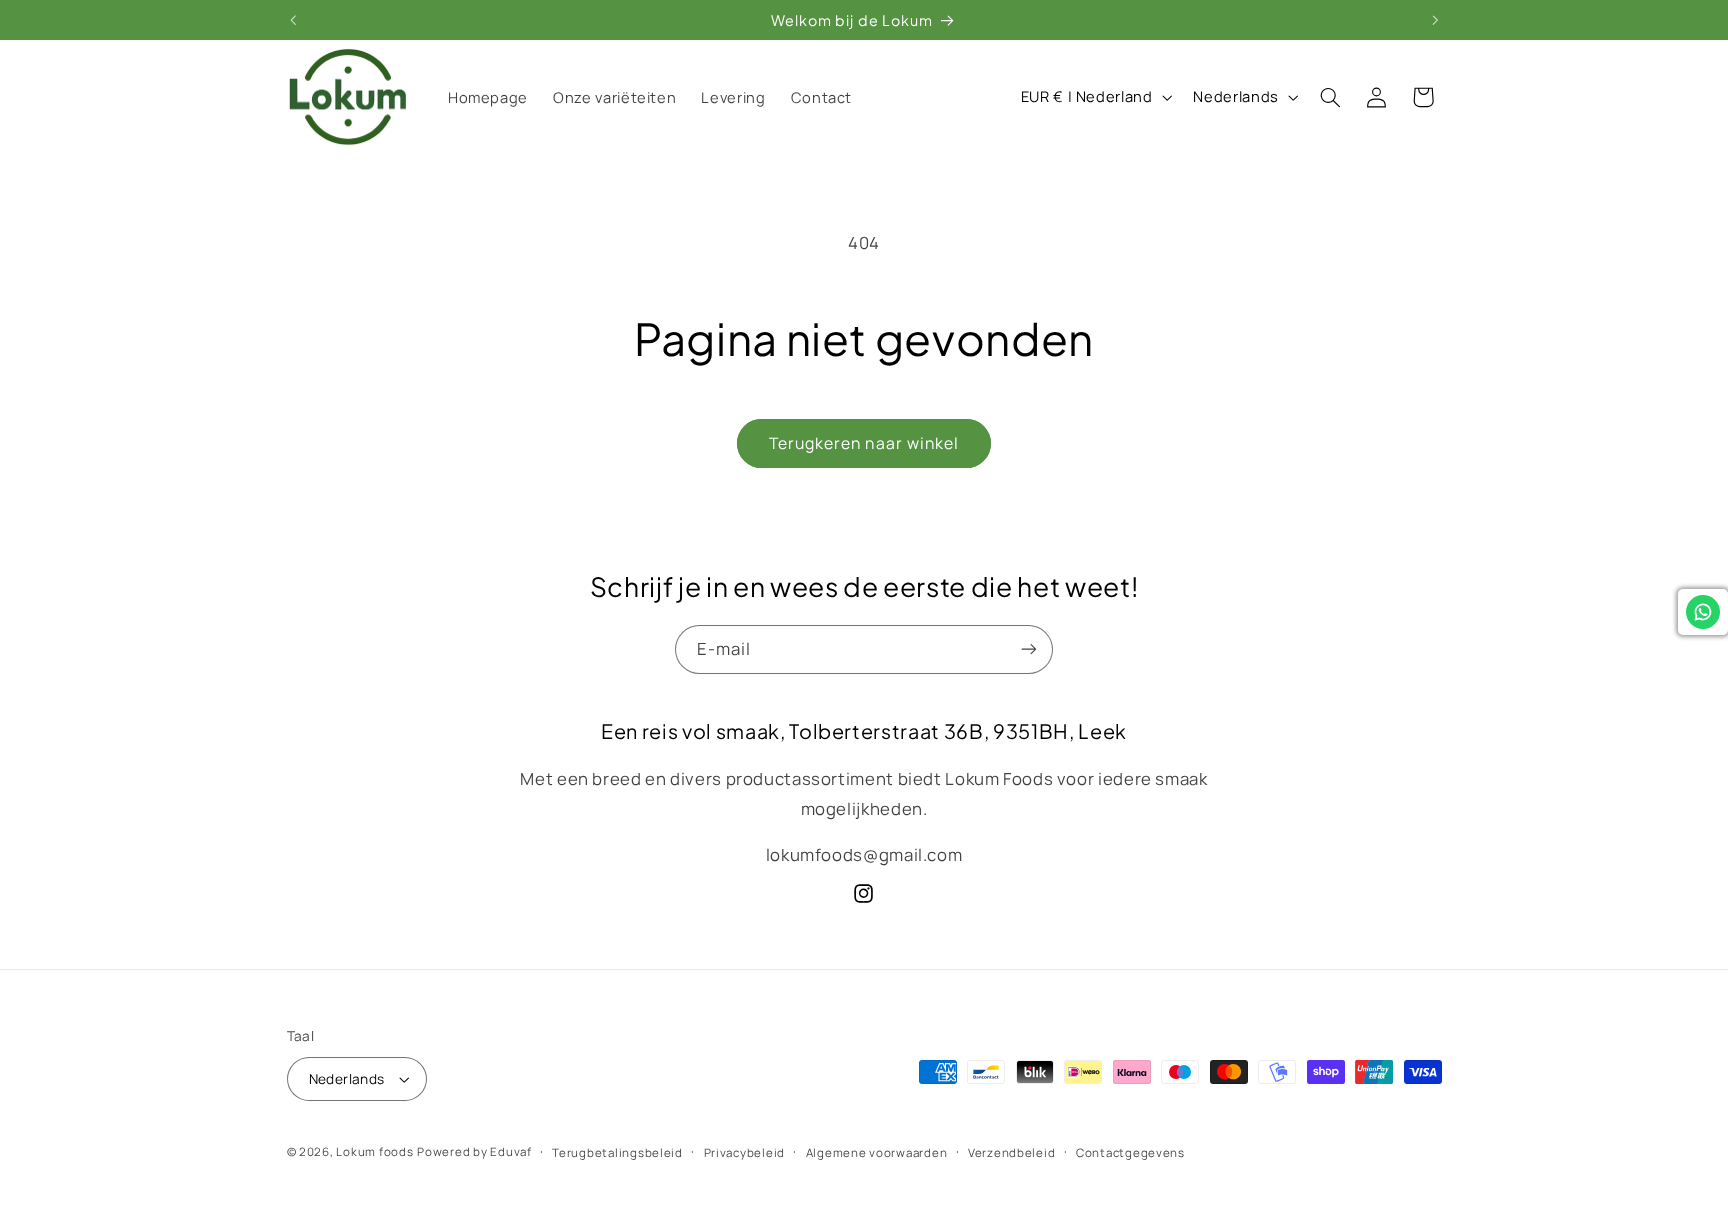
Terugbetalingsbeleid (617, 1152)
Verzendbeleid (1012, 1152)
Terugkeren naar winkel (864, 443)
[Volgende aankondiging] (1435, 20)
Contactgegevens (1130, 1152)
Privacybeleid (745, 1152)
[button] (1330, 97)
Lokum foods (374, 1151)
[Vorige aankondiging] (293, 20)
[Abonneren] (1029, 649)
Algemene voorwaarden (877, 1152)
